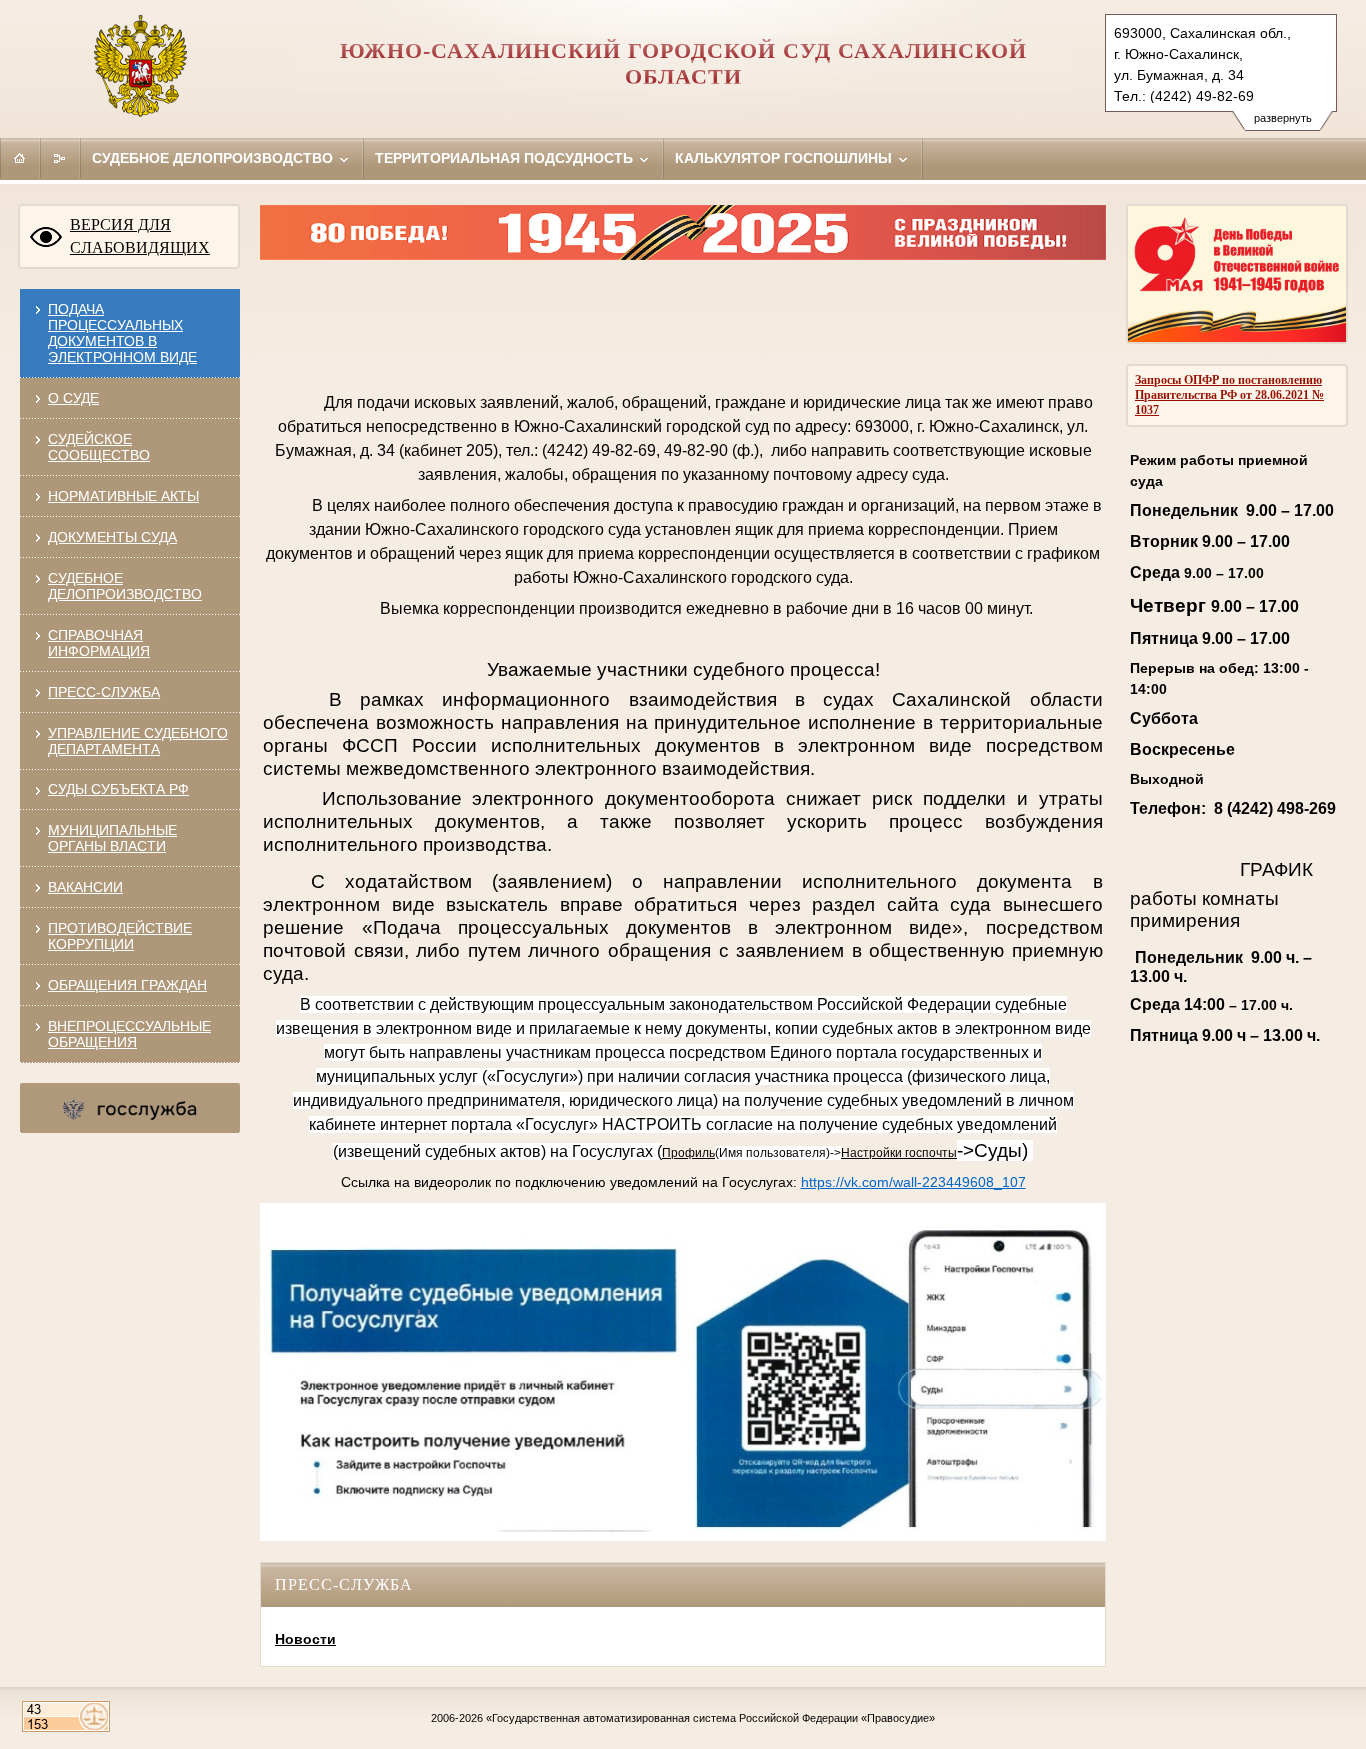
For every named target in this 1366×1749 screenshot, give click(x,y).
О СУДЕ (73, 398)
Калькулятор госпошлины (785, 158)
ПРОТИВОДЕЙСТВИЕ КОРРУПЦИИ (120, 936)
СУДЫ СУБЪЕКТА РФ (118, 789)
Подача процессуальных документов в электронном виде (122, 333)
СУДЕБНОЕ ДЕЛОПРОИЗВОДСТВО (125, 586)
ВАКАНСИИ (85, 887)
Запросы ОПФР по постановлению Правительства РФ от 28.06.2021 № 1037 (1229, 395)
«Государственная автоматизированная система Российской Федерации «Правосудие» (710, 1718)
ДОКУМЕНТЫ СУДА (112, 537)
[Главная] (20, 158)
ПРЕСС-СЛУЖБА (104, 692)
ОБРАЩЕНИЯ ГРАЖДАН (127, 985)
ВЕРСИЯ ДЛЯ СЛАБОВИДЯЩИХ (140, 236)
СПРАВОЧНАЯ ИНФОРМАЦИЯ (99, 643)
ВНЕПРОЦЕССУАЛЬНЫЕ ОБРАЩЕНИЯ (129, 1034)
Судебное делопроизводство (214, 158)
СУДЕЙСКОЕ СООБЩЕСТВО (99, 447)
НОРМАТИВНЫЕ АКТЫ (123, 496)
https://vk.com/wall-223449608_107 (913, 1182)
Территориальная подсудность (506, 158)
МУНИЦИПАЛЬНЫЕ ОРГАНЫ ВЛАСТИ (112, 838)
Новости (305, 1639)
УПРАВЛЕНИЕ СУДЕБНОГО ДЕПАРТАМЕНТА (138, 741)
